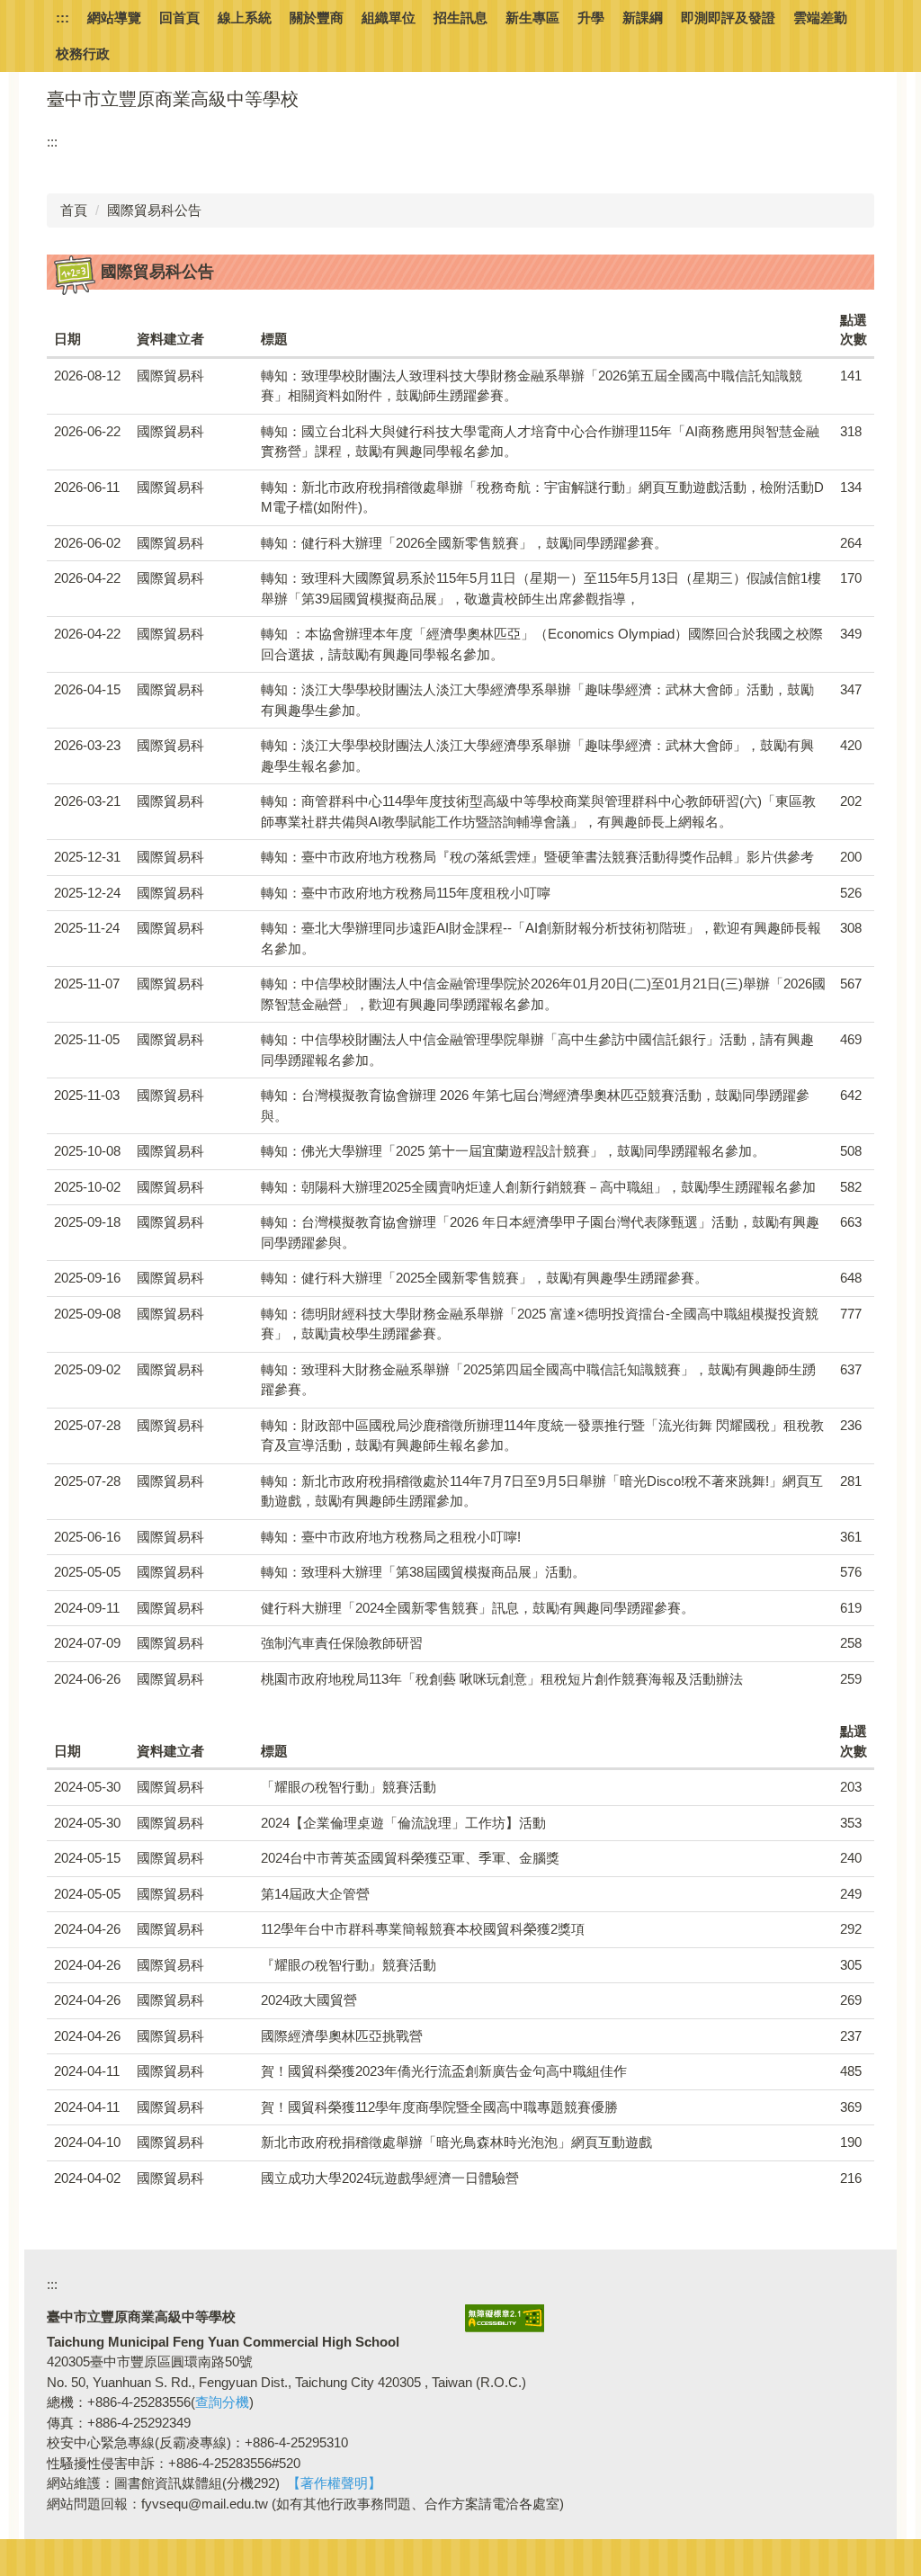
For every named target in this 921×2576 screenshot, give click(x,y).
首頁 (74, 210)
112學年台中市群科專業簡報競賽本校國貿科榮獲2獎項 (423, 1929)
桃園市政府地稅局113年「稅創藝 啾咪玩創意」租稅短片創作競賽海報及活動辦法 (502, 1679)
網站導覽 (114, 18)
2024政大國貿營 (309, 2000)
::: (63, 18)
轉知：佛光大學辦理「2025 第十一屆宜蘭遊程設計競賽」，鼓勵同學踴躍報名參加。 (513, 1151)
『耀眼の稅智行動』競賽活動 (349, 1965)
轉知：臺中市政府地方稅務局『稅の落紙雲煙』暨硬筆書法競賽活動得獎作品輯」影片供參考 (537, 857)
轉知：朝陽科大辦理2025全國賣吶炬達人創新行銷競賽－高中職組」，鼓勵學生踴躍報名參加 (538, 1187)
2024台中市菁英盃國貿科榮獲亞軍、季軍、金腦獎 (410, 1858)
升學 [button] (591, 18)
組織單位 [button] (389, 18)
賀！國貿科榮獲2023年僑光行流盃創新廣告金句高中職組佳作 (444, 2071)
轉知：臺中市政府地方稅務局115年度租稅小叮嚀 (406, 893)
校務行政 (83, 54)
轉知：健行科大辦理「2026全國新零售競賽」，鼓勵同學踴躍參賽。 (464, 543)
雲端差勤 (820, 18)
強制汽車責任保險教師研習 (342, 1643)
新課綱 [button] (643, 18)
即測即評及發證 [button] (728, 18)
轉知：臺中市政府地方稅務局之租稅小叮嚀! (391, 1537)
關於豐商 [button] (317, 18)
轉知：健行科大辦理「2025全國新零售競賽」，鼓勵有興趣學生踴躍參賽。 (484, 1278)
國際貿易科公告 (154, 210)
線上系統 (245, 18)
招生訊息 (460, 18)
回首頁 (179, 18)
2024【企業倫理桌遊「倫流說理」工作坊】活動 (403, 1823)
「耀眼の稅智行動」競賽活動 (349, 1787)
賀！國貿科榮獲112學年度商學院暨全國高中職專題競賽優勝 (439, 2107)
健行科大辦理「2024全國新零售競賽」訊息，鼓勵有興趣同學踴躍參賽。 (478, 1608)
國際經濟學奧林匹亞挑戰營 (342, 2036)
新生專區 (532, 18)
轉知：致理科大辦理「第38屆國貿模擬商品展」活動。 (423, 1572)
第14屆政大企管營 (315, 1894)
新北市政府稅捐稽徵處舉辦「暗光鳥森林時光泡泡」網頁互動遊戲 (456, 2142)
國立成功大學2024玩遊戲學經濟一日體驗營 (390, 2178)
